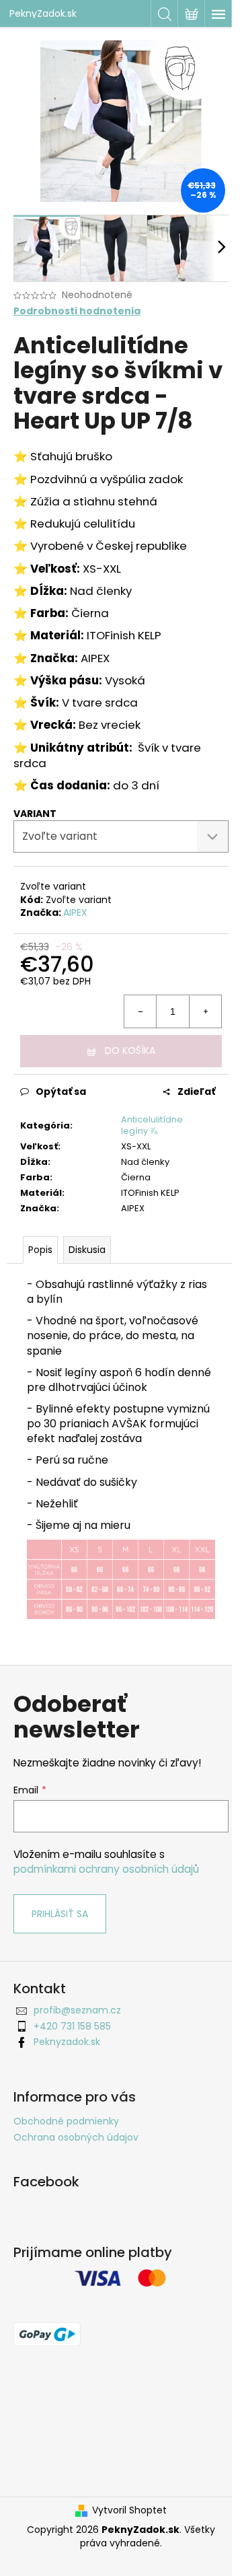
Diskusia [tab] (87, 1250)
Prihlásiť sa (60, 1914)
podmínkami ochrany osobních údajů (106, 1869)
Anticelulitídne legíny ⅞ (152, 1125)
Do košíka (130, 1050)
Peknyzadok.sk (67, 2042)
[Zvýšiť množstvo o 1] (205, 1011)
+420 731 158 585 (72, 2026)
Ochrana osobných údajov (76, 2137)
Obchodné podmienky (66, 2121)
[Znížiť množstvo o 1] (140, 1011)
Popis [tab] (40, 1250)
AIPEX (75, 913)
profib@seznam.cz (77, 2010)
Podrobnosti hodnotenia (77, 311)
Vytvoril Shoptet (129, 2510)
